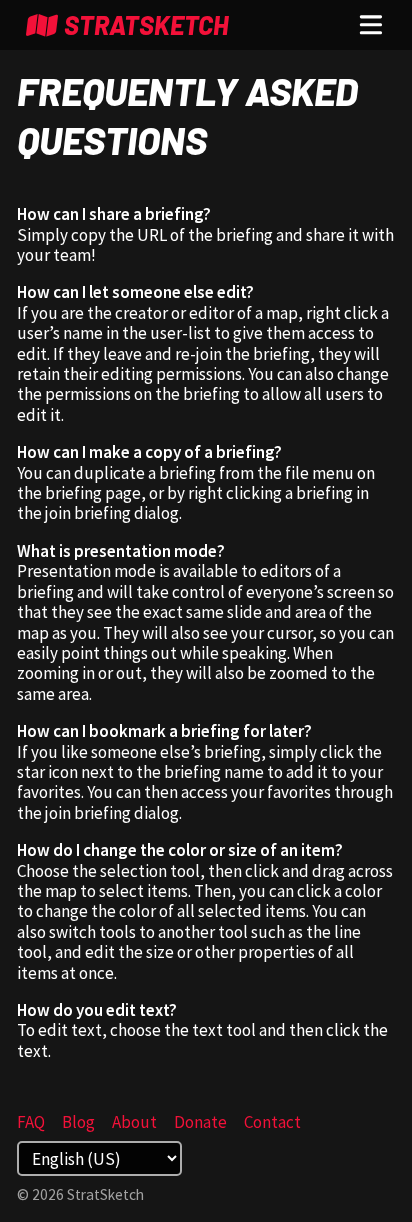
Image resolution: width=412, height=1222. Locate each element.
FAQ (31, 1122)
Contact (272, 1122)
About (134, 1122)
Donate (200, 1122)
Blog (78, 1122)
